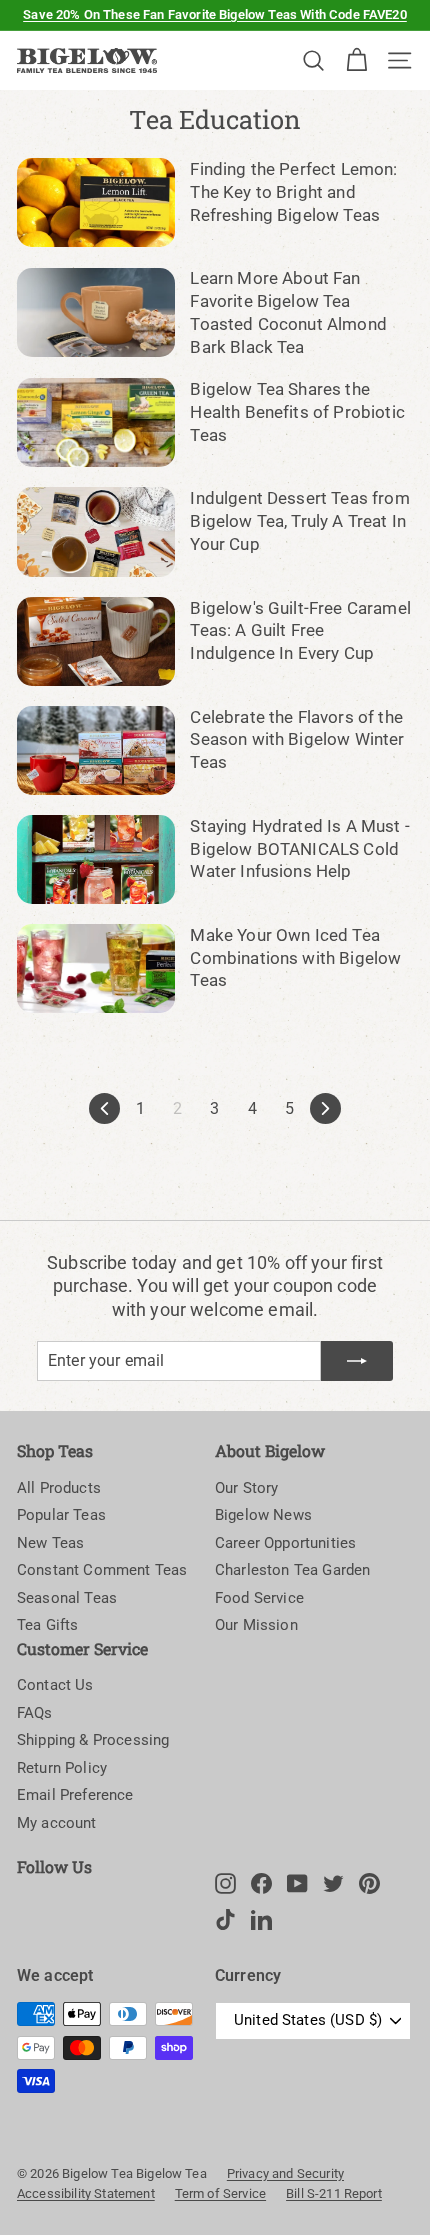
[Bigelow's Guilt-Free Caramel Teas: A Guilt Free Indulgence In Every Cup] (96, 641)
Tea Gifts (47, 1625)
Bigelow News (263, 1515)
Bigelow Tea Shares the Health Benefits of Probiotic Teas (297, 412)
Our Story (246, 1488)
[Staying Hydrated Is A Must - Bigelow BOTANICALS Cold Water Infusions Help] (96, 859)
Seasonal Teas (67, 1598)
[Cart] (356, 60)
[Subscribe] (357, 1361)
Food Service (259, 1598)
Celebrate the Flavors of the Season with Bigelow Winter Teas (297, 740)
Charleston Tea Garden (292, 1570)
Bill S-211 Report (334, 2193)
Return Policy (62, 1768)
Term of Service (220, 2193)
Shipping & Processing (93, 1740)
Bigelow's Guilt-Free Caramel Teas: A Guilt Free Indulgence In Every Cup (300, 631)
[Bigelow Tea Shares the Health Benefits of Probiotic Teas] (96, 422)
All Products (59, 1488)
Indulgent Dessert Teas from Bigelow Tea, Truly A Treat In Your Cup (299, 521)
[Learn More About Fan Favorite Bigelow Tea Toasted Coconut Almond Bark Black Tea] (96, 312)
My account (57, 1823)
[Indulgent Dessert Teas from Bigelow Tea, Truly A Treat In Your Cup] (96, 531)
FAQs (35, 1713)
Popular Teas (61, 1515)
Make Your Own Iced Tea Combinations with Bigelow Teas (295, 958)
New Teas (50, 1543)
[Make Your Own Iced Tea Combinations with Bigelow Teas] (96, 968)
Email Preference (75, 1795)
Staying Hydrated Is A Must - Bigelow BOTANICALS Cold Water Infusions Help (299, 849)
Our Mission (256, 1625)
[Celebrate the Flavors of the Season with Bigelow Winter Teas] (96, 750)
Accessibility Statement (86, 2193)
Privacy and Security (285, 2173)
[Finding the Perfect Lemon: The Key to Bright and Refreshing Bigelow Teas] (96, 202)
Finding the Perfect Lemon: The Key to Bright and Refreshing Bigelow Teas (293, 192)
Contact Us (55, 1685)
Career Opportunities (285, 1543)
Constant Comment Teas (102, 1570)
